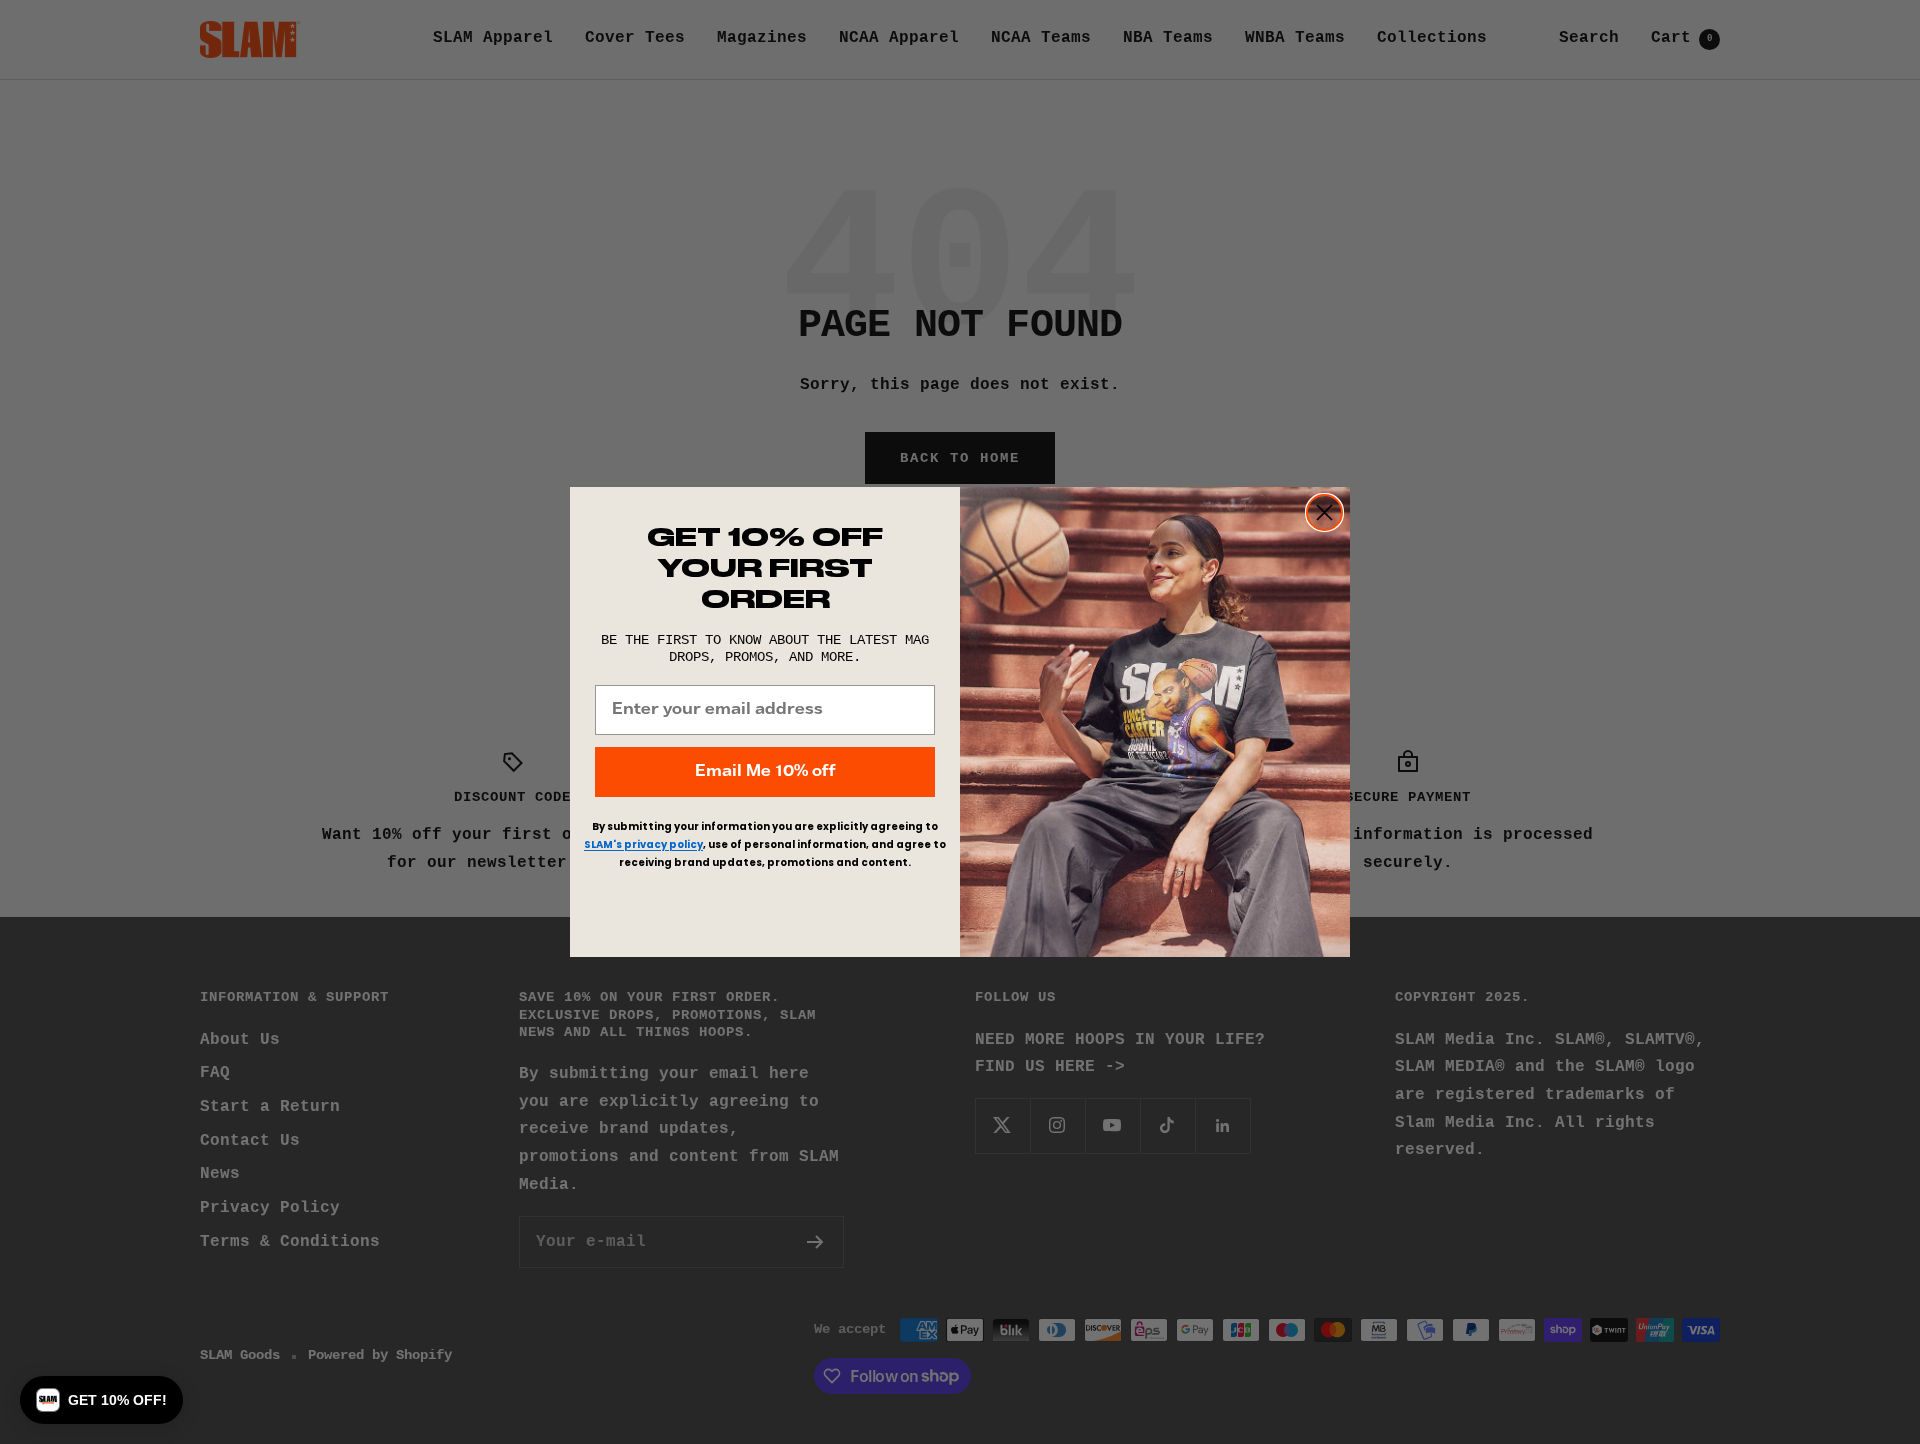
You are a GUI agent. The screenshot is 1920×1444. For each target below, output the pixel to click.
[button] (101, 1400)
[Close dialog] (1324, 512)
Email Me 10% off (765, 771)
